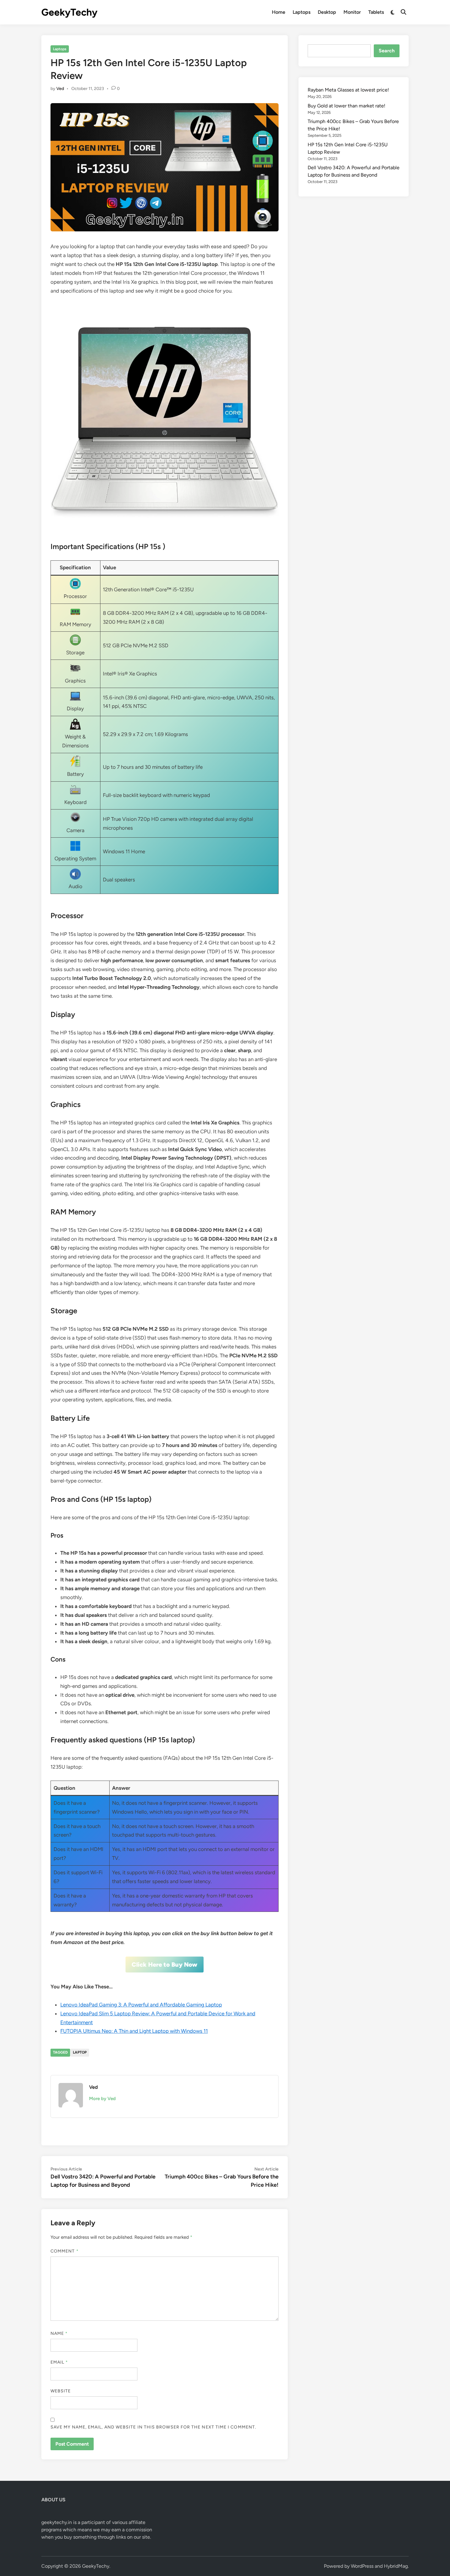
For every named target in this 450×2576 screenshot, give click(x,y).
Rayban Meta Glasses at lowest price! (348, 90)
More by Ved (102, 2099)
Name (59, 2333)
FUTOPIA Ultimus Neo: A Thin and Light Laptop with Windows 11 (134, 2031)
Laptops (302, 12)
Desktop (327, 12)
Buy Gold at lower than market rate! (347, 106)
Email (59, 2362)
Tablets (376, 12)
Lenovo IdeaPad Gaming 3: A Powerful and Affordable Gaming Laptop (141, 2005)
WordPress (362, 2566)
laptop (80, 2052)
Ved (60, 89)
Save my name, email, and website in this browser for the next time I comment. (153, 2427)
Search (387, 51)
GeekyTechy (69, 12)
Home (279, 12)
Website (61, 2391)
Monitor (352, 12)
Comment (65, 2251)
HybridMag (396, 2566)
